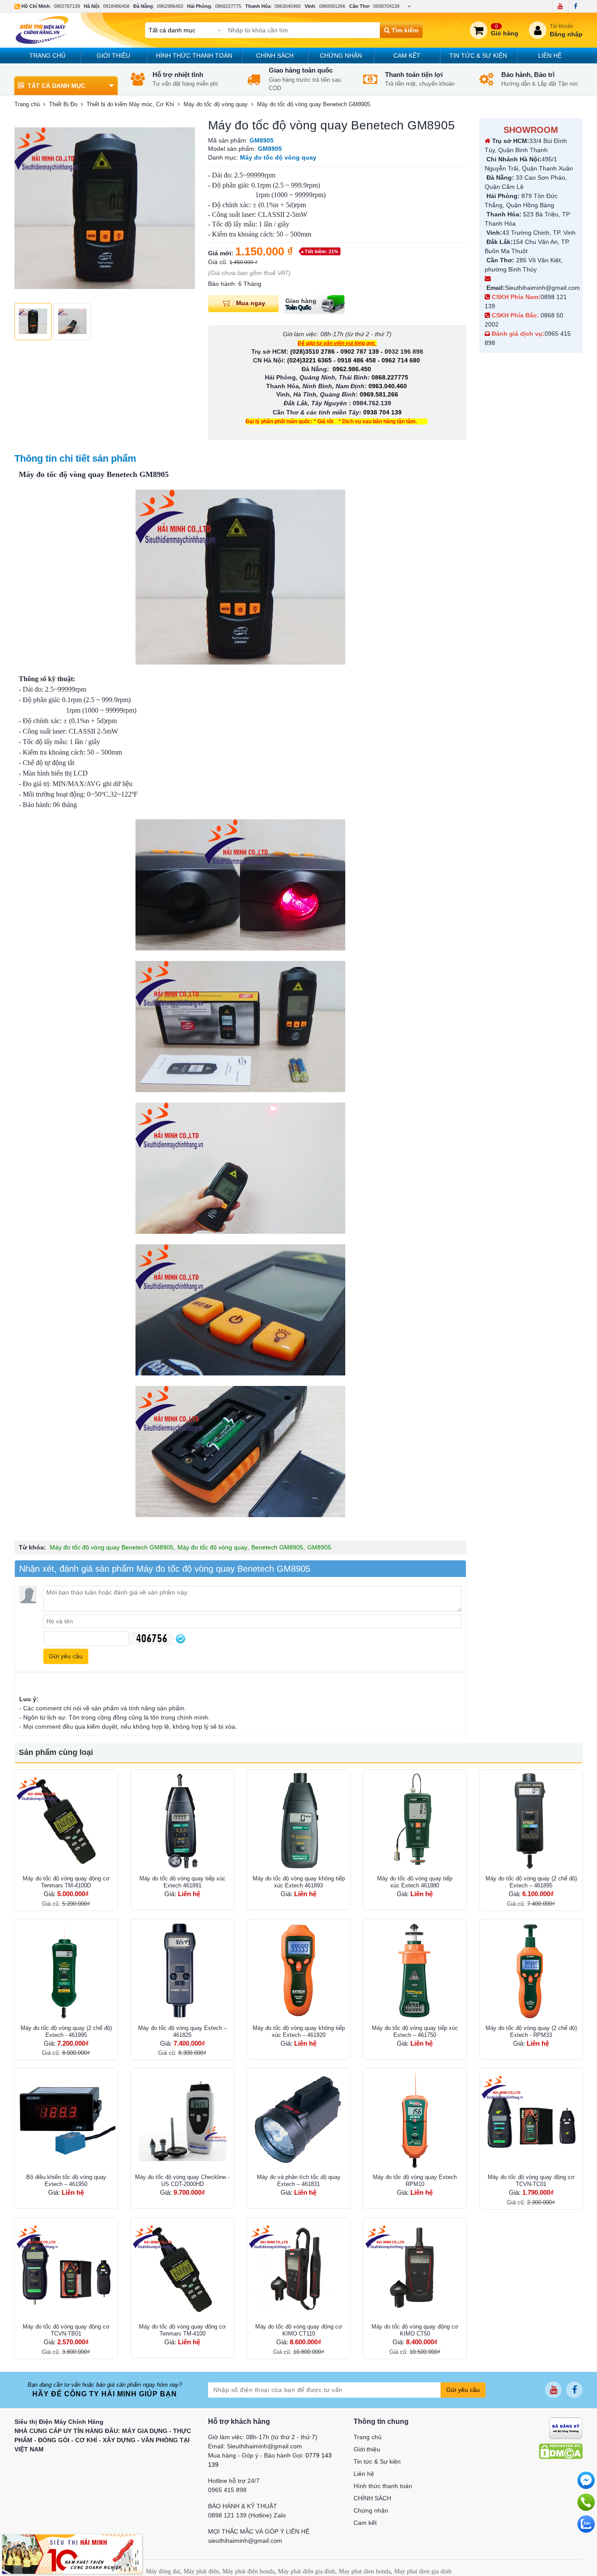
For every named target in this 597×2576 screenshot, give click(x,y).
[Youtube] (560, 6)
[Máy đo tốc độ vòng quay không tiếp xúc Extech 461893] (298, 1821)
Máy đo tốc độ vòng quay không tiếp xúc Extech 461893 (299, 1882)
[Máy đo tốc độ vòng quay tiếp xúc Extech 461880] (415, 1821)
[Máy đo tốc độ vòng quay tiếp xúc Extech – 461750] (415, 1971)
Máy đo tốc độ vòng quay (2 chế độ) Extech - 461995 (66, 2031)
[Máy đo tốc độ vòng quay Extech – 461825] (182, 1971)
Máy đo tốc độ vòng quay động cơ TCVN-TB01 (66, 2330)
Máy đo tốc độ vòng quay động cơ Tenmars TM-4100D (66, 1882)
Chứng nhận (341, 56)
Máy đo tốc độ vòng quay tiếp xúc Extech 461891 (182, 1882)
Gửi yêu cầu (463, 2390)
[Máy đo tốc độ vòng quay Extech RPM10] (415, 2120)
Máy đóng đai (163, 2571)
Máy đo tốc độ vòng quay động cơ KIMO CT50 (415, 2330)
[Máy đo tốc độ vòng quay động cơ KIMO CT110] (298, 2270)
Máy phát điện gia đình (307, 2571)
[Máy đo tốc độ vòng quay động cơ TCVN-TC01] (531, 2120)
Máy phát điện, (202, 2571)
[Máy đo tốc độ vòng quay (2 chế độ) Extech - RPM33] (531, 1971)
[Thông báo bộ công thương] (566, 2428)
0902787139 (67, 6)
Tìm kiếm (404, 30)
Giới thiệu (113, 56)
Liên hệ (550, 56)
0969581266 (332, 6)
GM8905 (319, 1547)
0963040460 (288, 6)
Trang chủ (47, 56)
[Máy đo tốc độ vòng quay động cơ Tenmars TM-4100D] (66, 1821)
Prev (26, 209)
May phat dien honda (365, 2571)
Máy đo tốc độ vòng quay (212, 1547)
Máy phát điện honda (248, 2571)
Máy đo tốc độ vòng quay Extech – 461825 (182, 2031)
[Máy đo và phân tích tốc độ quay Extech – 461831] (298, 2120)
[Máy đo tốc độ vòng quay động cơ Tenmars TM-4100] (182, 2270)
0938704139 (386, 6)
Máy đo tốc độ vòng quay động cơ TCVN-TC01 (531, 2181)
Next (184, 209)
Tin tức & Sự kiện (478, 56)
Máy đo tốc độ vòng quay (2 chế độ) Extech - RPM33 (531, 2031)
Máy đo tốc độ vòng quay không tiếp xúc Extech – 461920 (299, 2031)
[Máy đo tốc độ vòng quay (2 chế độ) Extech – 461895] (531, 1821)
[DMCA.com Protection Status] (561, 2451)
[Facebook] (575, 6)
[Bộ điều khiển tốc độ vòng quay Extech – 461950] (66, 2120)
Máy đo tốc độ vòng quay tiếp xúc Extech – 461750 (415, 2031)
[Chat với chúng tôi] (586, 2524)
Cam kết (407, 56)
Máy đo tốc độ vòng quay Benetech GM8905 (112, 1547)
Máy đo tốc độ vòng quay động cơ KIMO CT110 (299, 2330)
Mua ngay (251, 303)
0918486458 (116, 6)
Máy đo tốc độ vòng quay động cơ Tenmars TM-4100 (182, 2330)
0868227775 (228, 6)
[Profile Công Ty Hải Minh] (72, 2554)
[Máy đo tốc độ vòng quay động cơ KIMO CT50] (415, 2270)
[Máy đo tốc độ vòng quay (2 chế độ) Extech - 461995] (66, 1971)
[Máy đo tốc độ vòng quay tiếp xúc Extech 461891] (182, 1821)
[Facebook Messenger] (586, 2480)
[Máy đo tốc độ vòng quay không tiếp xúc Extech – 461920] (298, 1971)
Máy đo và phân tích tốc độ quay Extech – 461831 (299, 2181)
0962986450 (170, 6)
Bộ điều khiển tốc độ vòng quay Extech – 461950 (66, 2181)
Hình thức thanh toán (194, 56)
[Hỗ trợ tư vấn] (586, 2502)
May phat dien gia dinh (423, 2571)
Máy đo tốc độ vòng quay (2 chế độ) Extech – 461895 (531, 1882)
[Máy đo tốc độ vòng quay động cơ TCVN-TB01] (66, 2270)
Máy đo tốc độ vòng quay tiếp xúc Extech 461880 (415, 1882)
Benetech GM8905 (277, 1547)
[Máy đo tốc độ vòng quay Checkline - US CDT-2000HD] (182, 2120)
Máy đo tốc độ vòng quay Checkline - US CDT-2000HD (182, 2181)
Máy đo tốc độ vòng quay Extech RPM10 (415, 2181)
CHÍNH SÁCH (275, 56)
